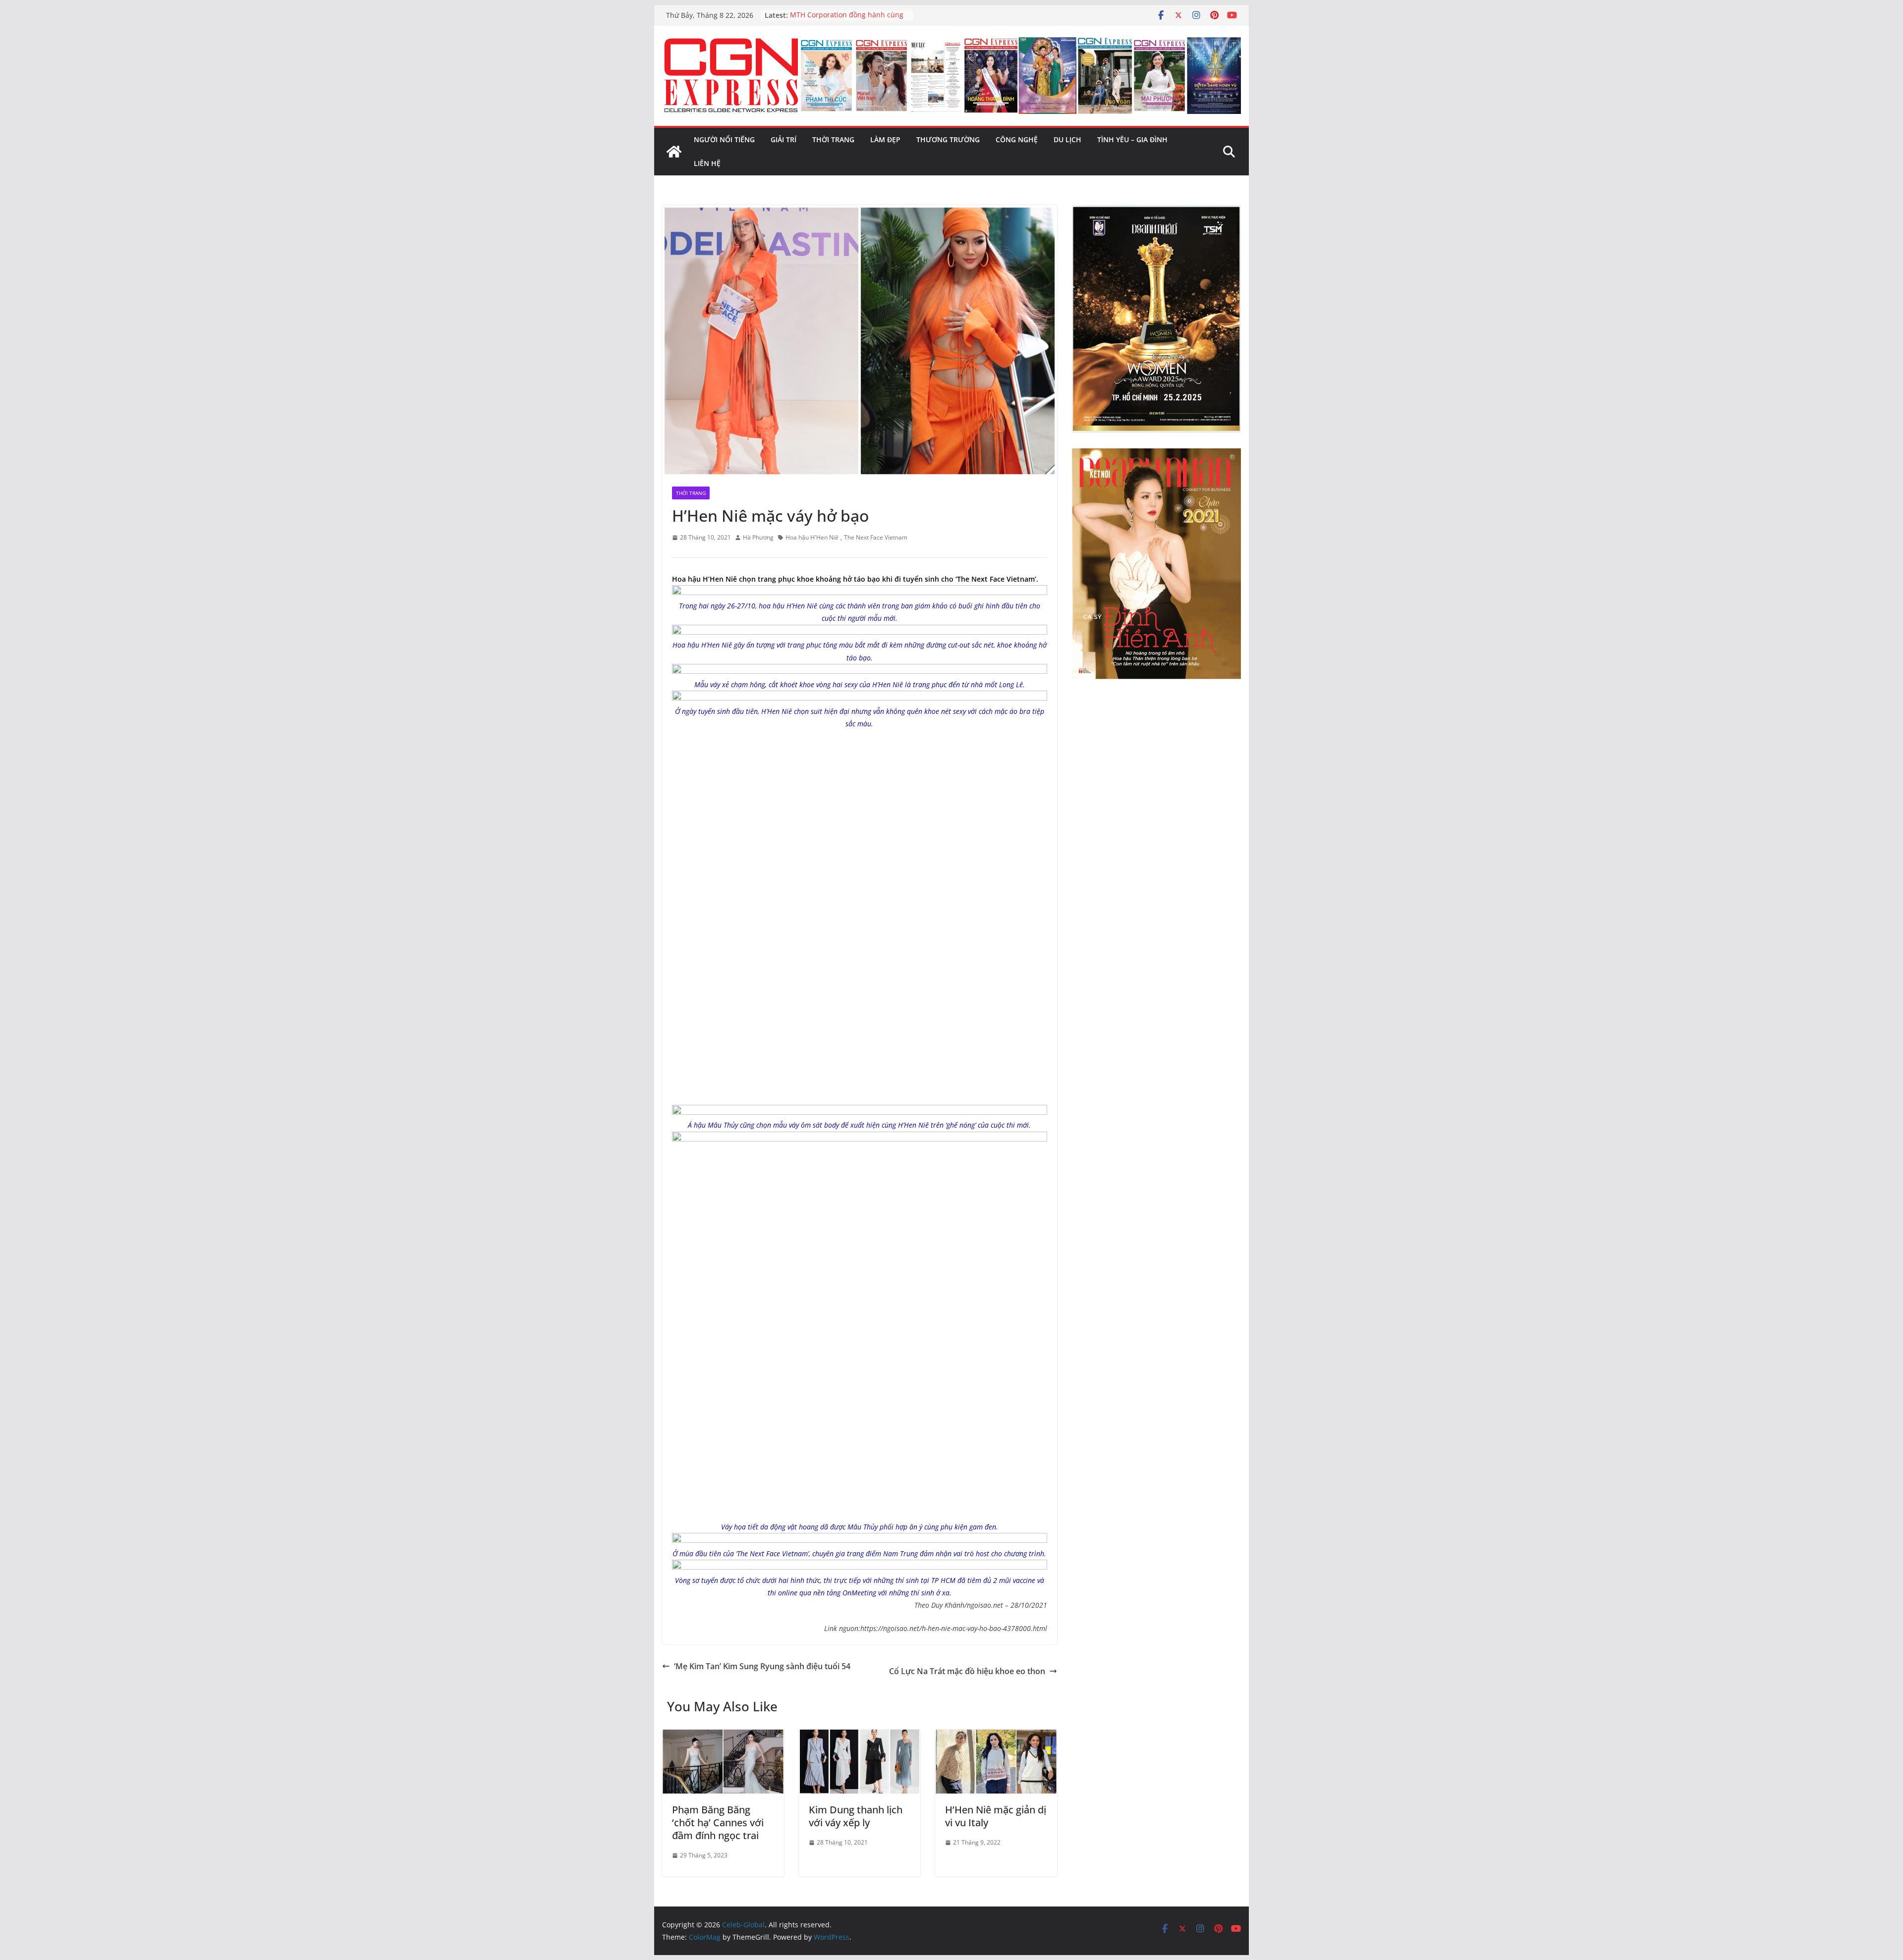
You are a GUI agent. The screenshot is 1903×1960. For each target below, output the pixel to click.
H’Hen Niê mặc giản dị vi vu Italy (996, 1816)
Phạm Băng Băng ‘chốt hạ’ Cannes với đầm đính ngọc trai (718, 1823)
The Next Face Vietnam (876, 537)
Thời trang (833, 139)
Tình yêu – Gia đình (1132, 139)
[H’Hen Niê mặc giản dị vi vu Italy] (996, 1737)
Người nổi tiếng (724, 139)
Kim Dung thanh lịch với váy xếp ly (856, 1816)
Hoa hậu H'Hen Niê (812, 537)
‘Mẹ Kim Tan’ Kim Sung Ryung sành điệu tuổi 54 (762, 1666)
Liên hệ (707, 163)
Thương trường (948, 139)
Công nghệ (1017, 139)
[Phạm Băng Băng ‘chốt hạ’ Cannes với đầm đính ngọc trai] (723, 1737)
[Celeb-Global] (674, 152)
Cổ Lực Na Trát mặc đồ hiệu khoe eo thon (967, 1671)
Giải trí (784, 139)
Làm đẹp (885, 139)
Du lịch (1067, 139)
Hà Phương (758, 537)
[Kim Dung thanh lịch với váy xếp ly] (860, 1737)
